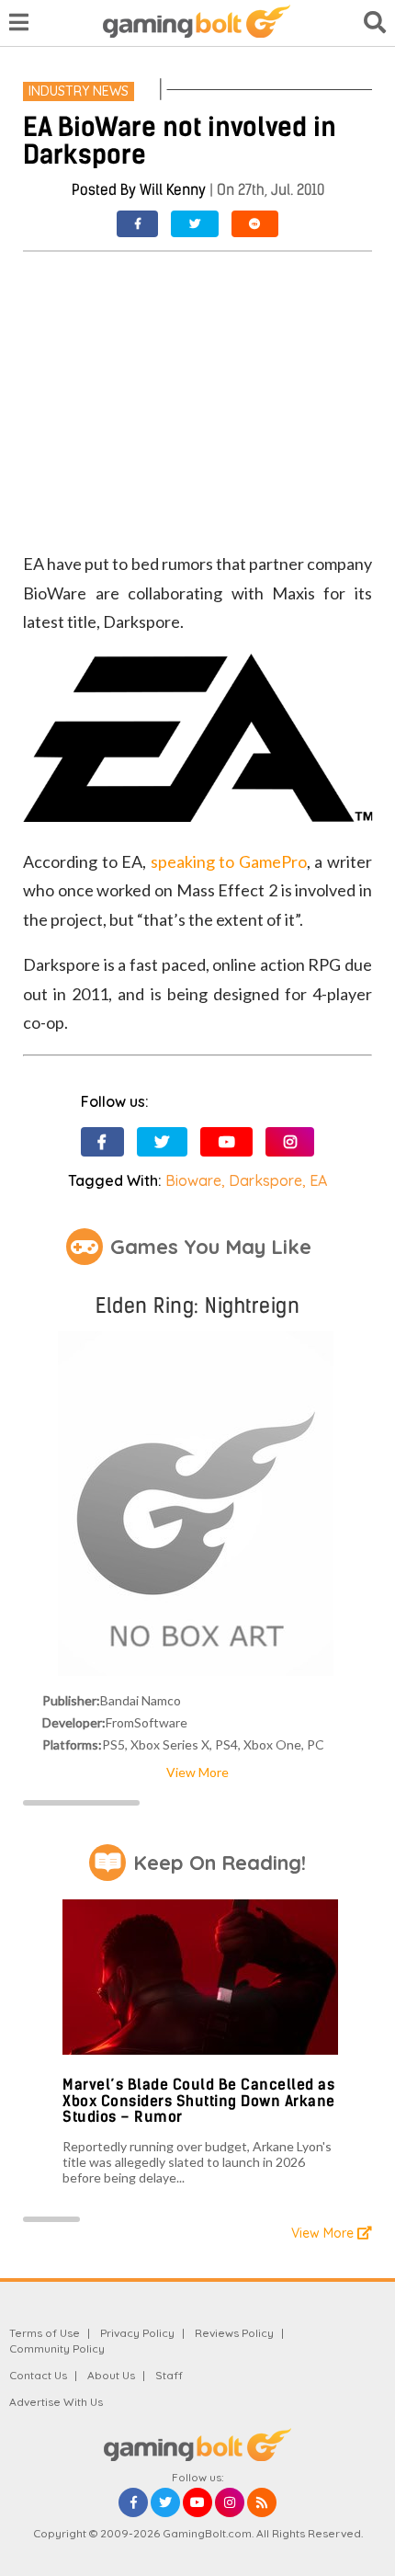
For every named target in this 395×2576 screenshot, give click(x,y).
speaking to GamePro (229, 861)
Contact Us (38, 2375)
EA (318, 1180)
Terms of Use (45, 2333)
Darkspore (265, 1180)
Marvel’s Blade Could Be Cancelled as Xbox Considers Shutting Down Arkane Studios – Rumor (199, 2101)
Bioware (193, 1180)
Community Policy (57, 2348)
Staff (169, 2375)
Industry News (79, 91)
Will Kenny (173, 190)
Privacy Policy (137, 2333)
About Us (111, 2375)
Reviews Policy (234, 2333)
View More (197, 1772)
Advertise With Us (56, 2402)
